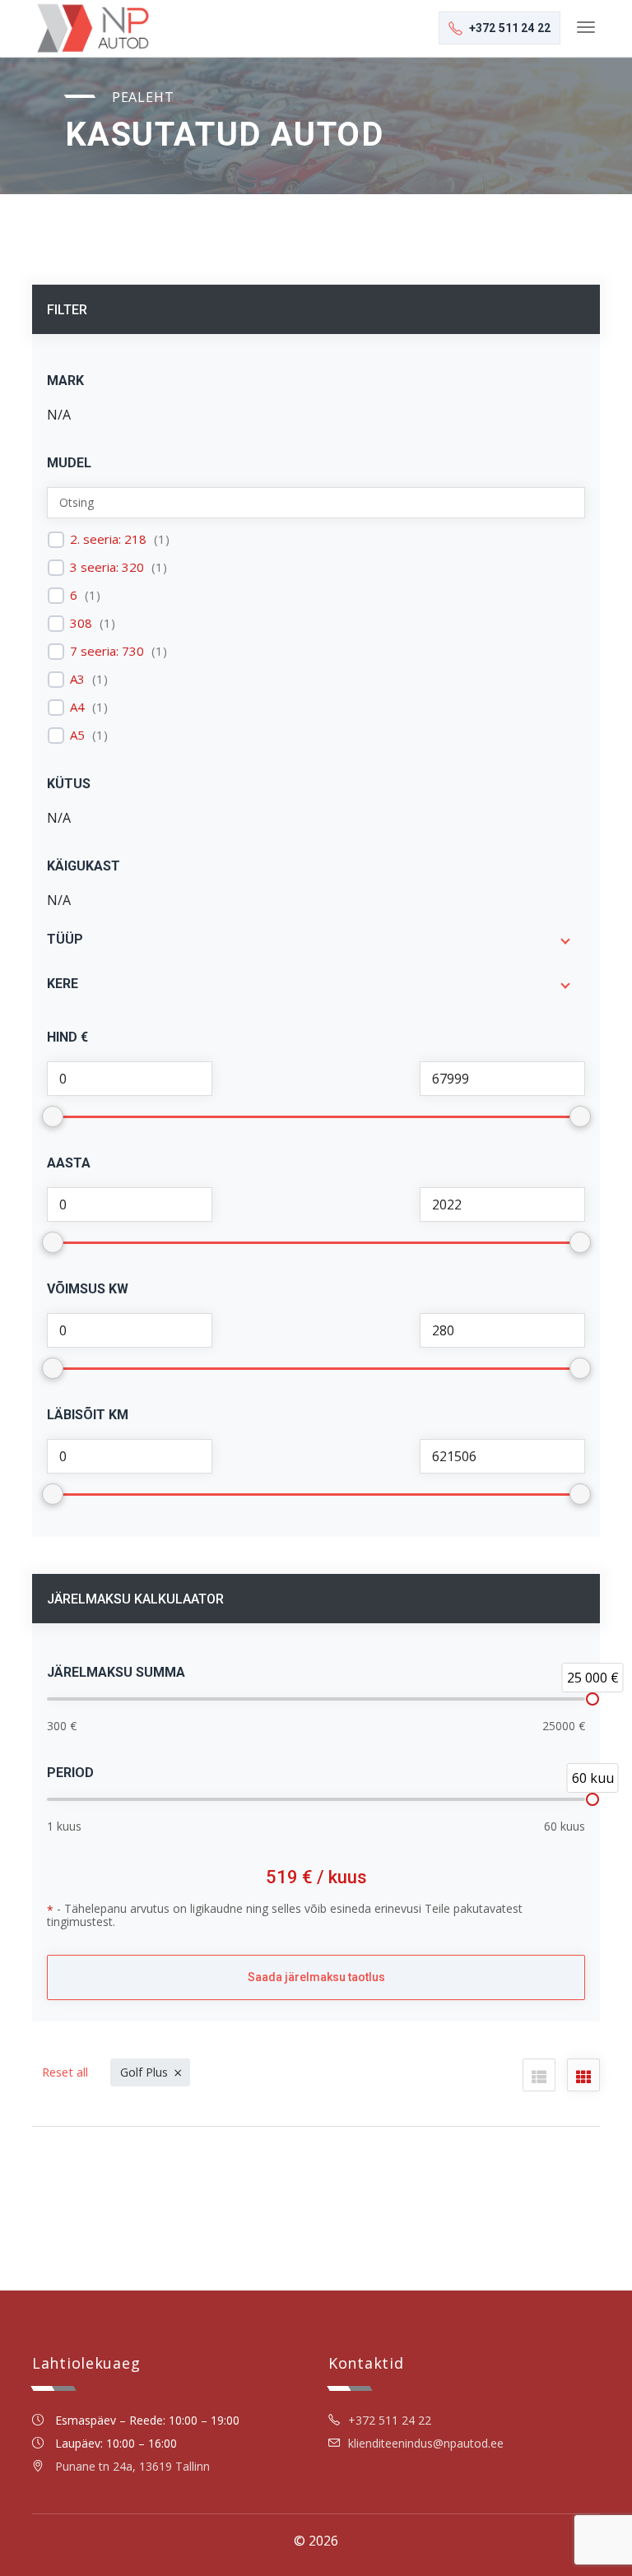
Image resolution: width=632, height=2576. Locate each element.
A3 (77, 679)
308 (81, 623)
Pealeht (143, 97)
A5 (77, 735)
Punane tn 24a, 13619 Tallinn (132, 2466)
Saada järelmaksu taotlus (316, 1977)
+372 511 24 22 (390, 2420)
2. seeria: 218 (108, 539)
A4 (77, 707)
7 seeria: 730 (107, 651)
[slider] (592, 1699)
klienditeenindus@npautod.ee (426, 2443)
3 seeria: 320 (107, 567)
